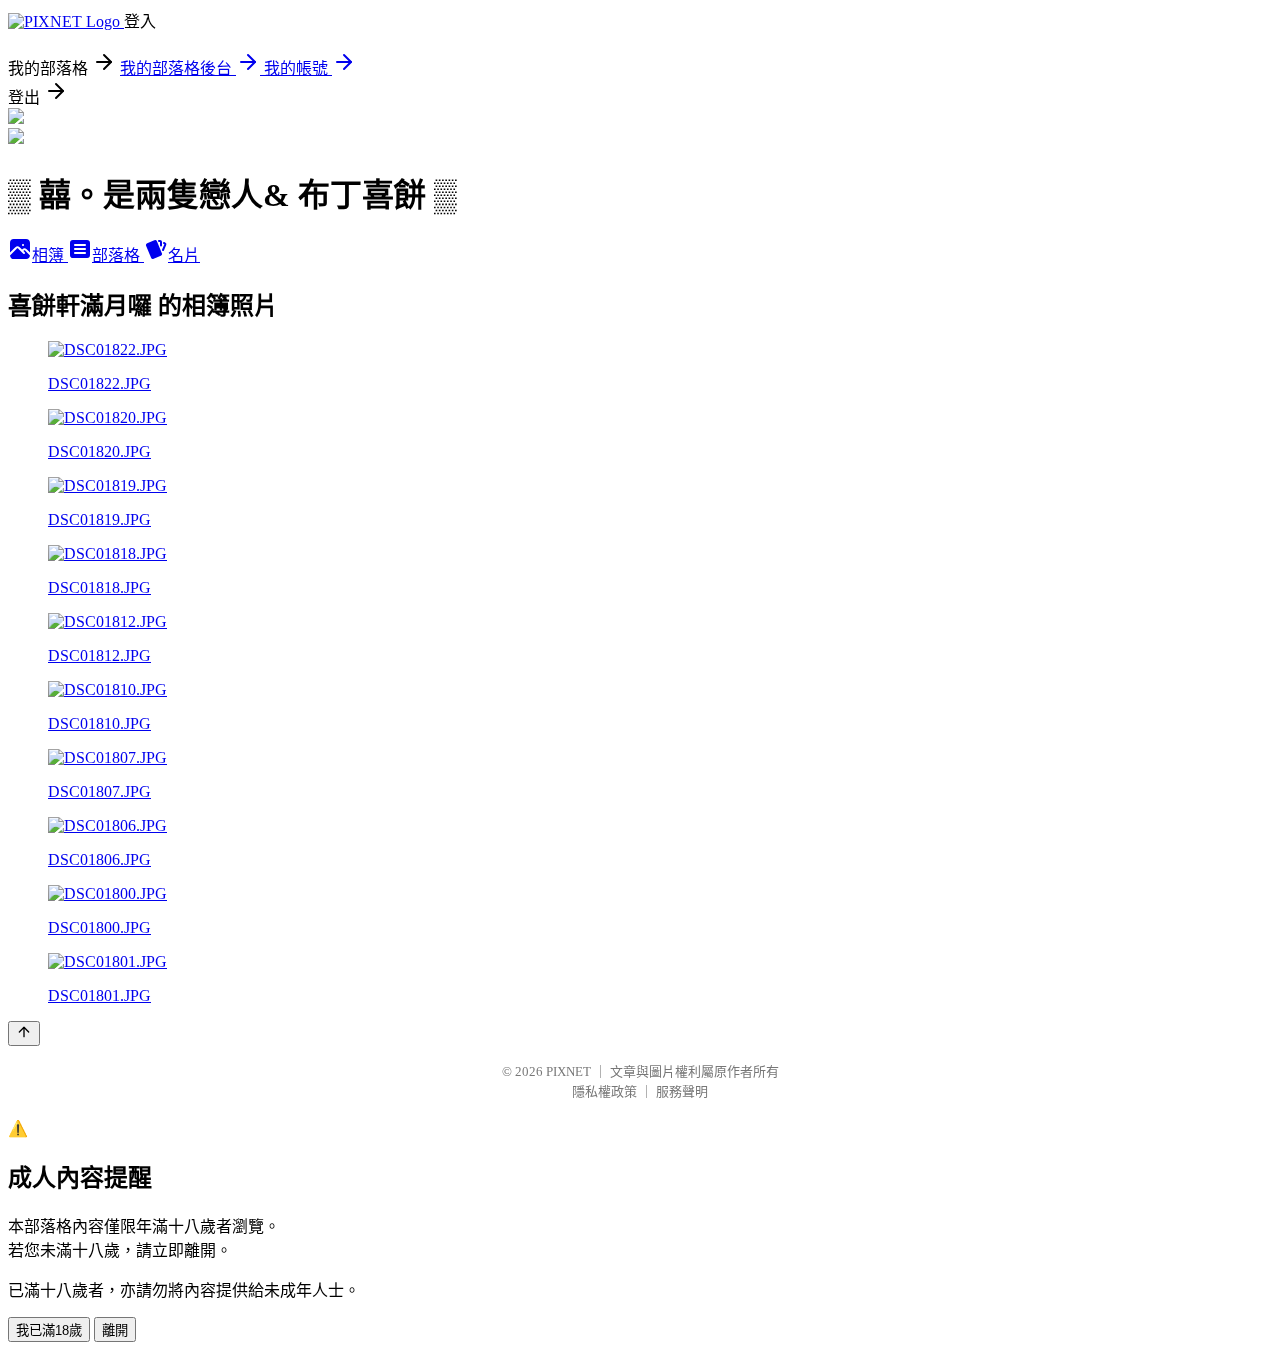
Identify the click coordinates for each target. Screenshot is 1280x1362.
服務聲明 (682, 1091)
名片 (184, 255)
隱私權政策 (604, 1091)
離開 (115, 1330)
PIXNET (568, 1071)
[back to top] (24, 1033)
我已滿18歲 (49, 1330)
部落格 (118, 255)
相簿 (50, 255)
